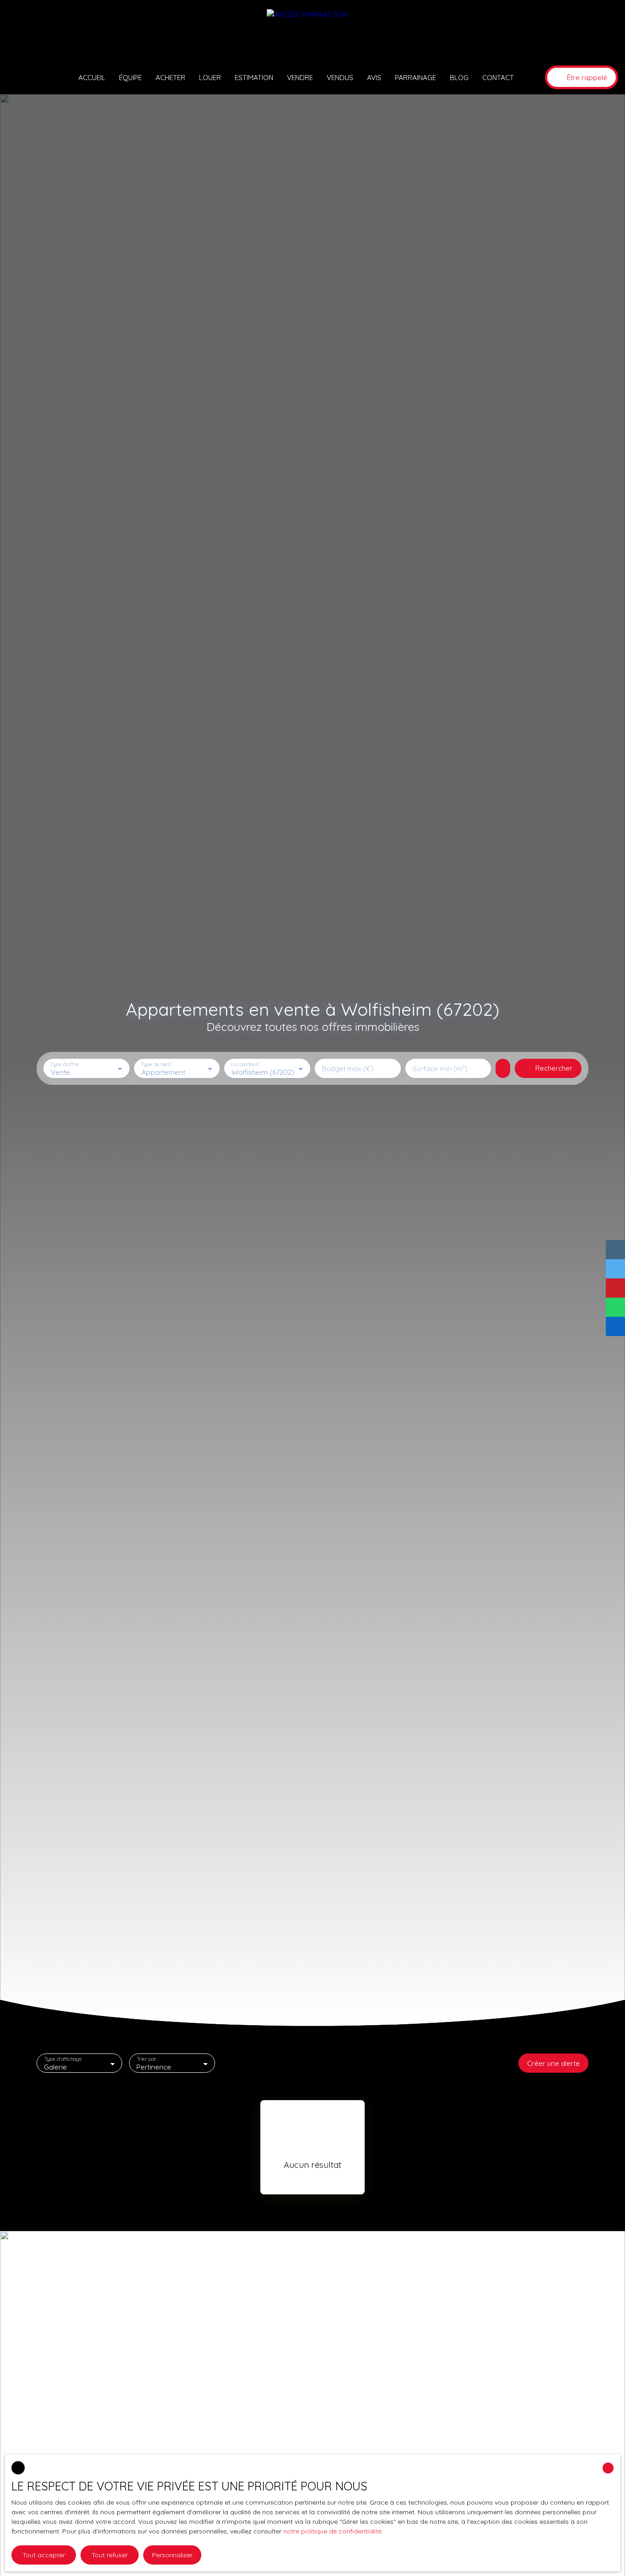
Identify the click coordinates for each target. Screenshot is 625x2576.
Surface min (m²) (440, 1069)
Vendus (340, 77)
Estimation (254, 77)
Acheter (170, 77)
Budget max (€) (348, 1069)
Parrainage (415, 77)
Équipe (130, 77)
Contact (498, 77)
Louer (210, 77)
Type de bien (156, 1064)
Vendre (300, 77)
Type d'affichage (63, 2059)
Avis (374, 77)
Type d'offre (65, 1064)
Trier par (147, 2059)
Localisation (245, 1064)
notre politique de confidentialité (332, 2531)
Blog (459, 77)
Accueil (92, 77)
